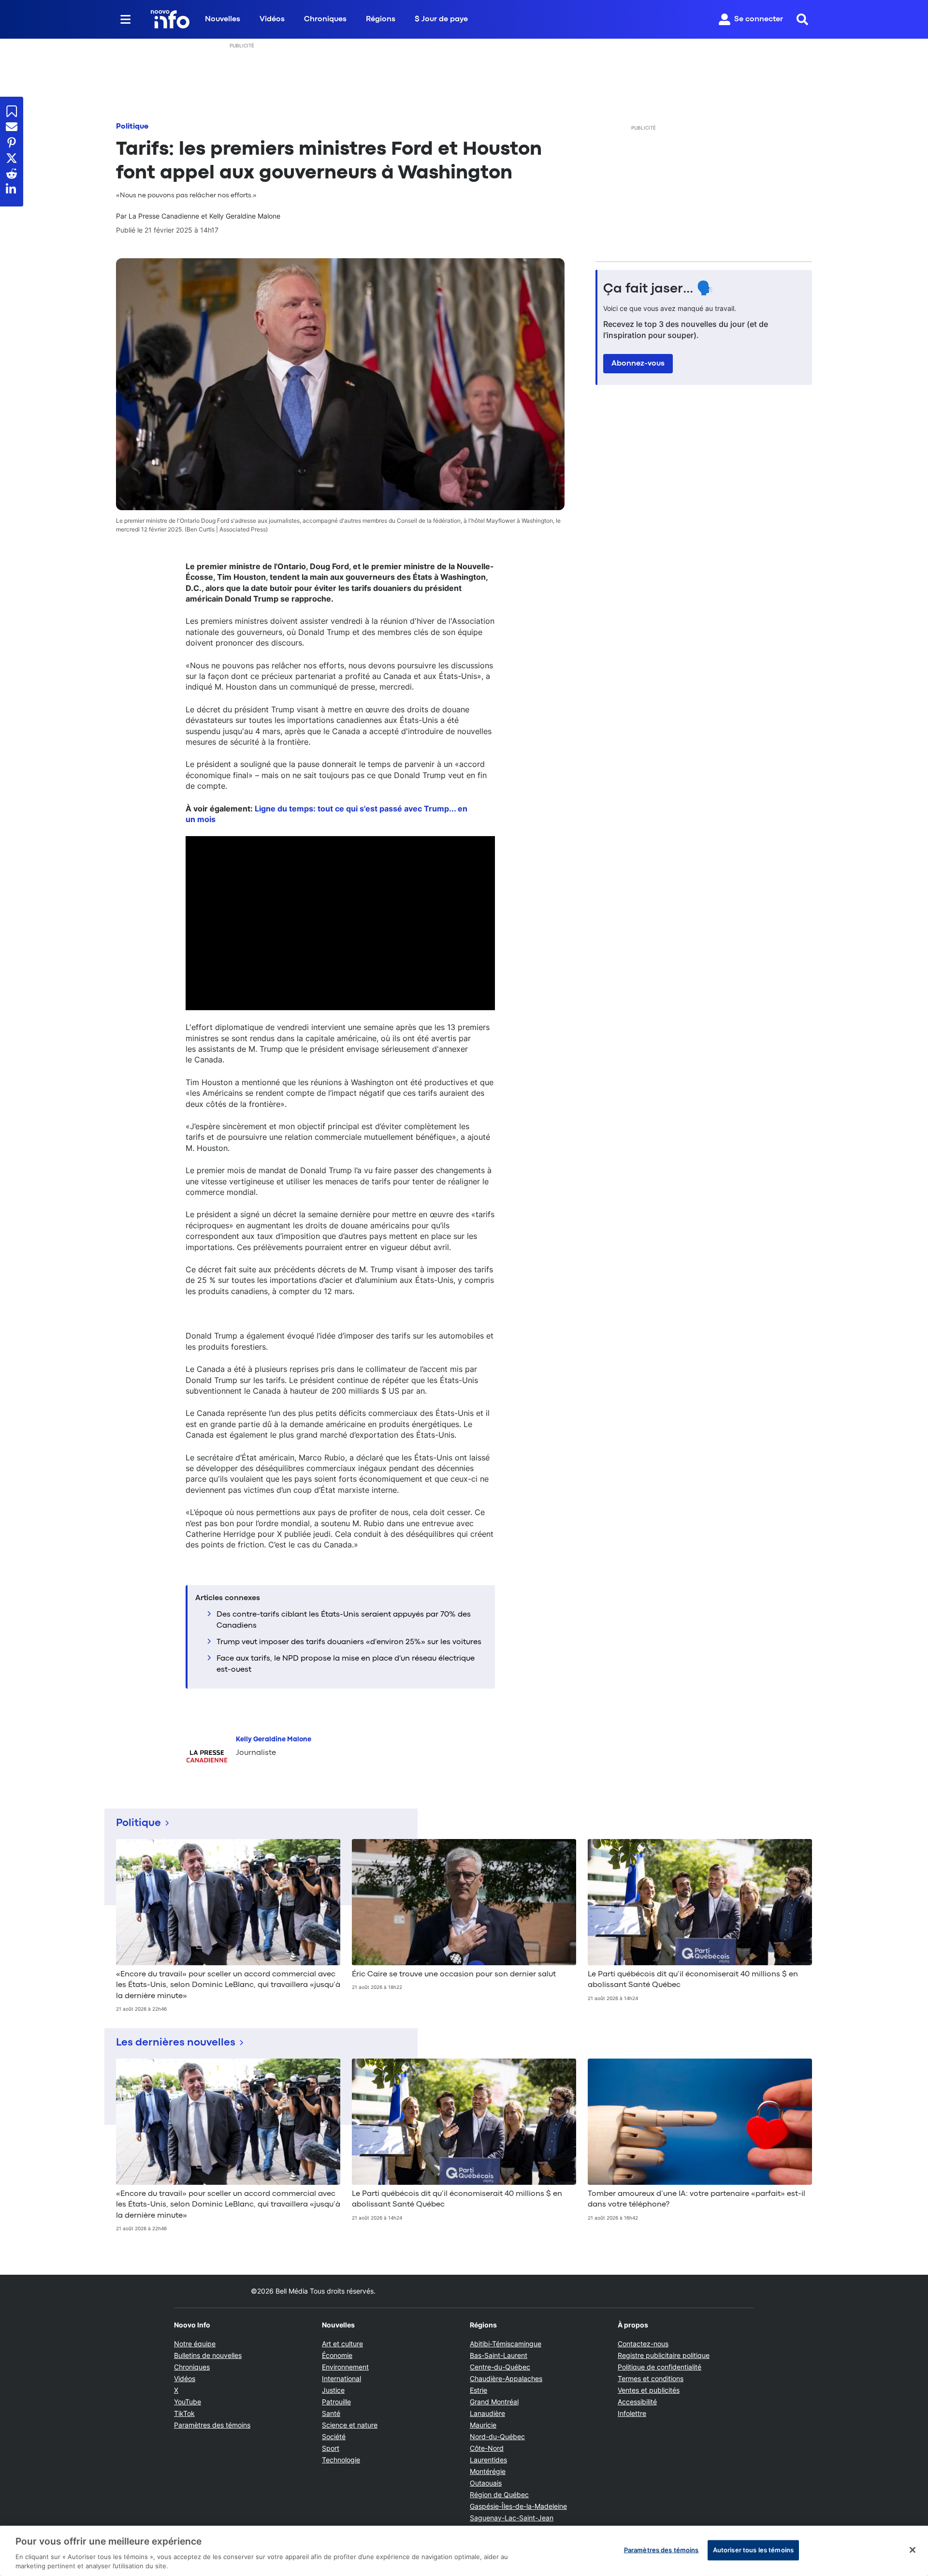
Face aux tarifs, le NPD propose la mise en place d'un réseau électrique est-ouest (346, 1664)
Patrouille (336, 2402)
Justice (333, 2390)
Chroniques (325, 19)
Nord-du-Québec (497, 2436)
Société (334, 2436)
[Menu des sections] (126, 19)
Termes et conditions (651, 2378)
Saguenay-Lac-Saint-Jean (512, 2518)
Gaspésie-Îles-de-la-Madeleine (518, 2506)
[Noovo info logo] (170, 19)
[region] (464, 2551)
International (341, 2378)
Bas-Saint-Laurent (499, 2355)
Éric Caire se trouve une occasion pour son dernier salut (454, 1974)
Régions (381, 19)
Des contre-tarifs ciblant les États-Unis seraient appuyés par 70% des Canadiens (344, 1620)
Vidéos (272, 19)
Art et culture (342, 2344)
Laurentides (488, 2460)
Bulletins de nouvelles (208, 2355)
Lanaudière (487, 2413)
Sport (331, 2448)
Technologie (341, 2460)
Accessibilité (637, 2402)
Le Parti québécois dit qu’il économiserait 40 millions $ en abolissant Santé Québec (693, 1980)
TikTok (184, 2413)
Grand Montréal (494, 2402)
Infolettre (632, 2413)
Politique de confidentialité (660, 2367)
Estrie (478, 2390)
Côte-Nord (487, 2448)
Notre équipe (195, 2344)
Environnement (345, 2367)
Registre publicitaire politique (664, 2355)
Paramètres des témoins (212, 2425)
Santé (331, 2413)
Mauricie (483, 2425)
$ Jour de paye (441, 19)
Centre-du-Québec (500, 2367)
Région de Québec (499, 2495)
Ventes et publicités (649, 2390)
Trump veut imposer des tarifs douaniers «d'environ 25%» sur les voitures (349, 1642)
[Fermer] (913, 2550)
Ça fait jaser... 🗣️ (658, 289)
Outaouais (486, 2483)
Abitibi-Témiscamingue (506, 2344)
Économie (337, 2355)
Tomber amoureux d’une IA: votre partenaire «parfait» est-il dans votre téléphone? (696, 2199)
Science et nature (350, 2425)
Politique (132, 127)
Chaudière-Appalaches (506, 2378)
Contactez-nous (643, 2344)
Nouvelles (223, 19)
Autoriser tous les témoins (753, 2550)
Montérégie (488, 2471)
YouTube (188, 2402)
